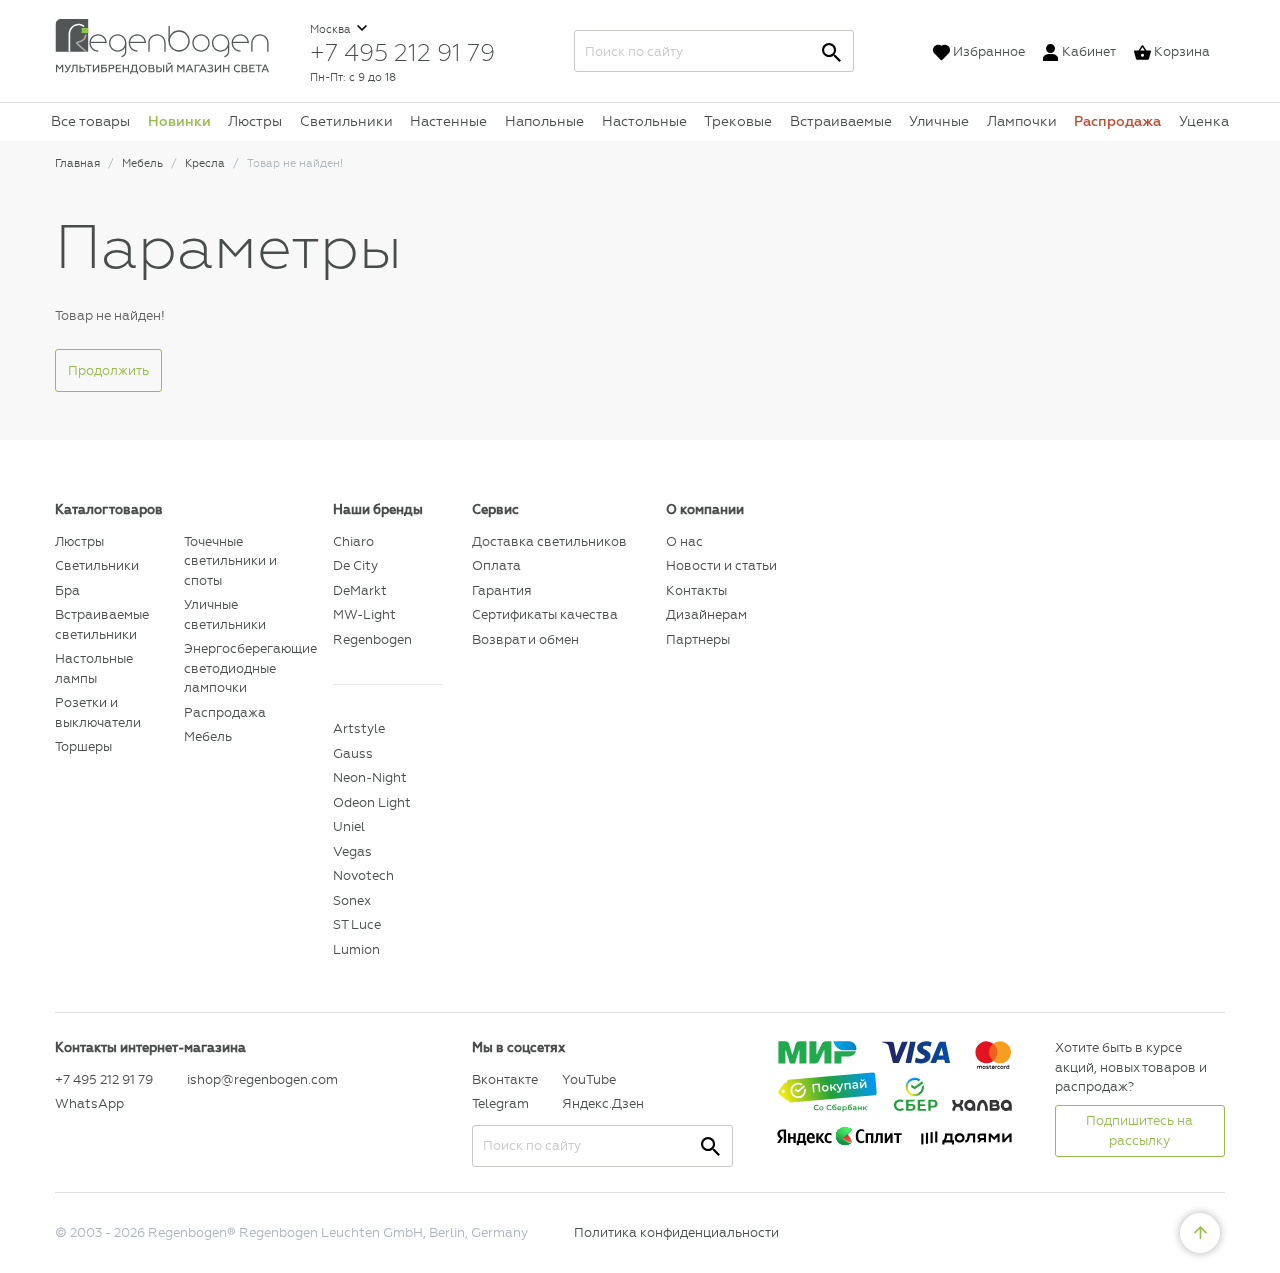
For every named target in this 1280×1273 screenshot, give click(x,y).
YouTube (589, 1079)
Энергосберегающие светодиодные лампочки (243, 668)
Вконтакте (505, 1079)
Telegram (500, 1103)
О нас (684, 541)
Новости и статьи (721, 565)
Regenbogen (372, 639)
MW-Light (364, 614)
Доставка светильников (549, 541)
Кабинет (1089, 51)
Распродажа (1117, 121)
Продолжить (108, 370)
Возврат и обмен (525, 639)
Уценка (1204, 121)
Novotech (363, 875)
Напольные (544, 121)
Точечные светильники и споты (230, 561)
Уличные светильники (225, 614)
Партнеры (698, 639)
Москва (332, 29)
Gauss (353, 753)
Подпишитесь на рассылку (1139, 1130)
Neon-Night (370, 777)
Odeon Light (372, 802)
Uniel (349, 826)
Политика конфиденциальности (676, 1232)
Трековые (738, 121)
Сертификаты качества (545, 614)
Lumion (356, 949)
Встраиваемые (841, 121)
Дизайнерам (706, 614)
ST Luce (357, 924)
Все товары (90, 121)
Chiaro (353, 541)
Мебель (208, 736)
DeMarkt (360, 590)
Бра (67, 590)
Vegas (352, 851)
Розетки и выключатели (98, 712)
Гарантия (501, 590)
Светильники (346, 121)
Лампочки (1022, 121)
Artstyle (359, 728)
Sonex (352, 900)
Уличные (939, 121)
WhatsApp (89, 1103)
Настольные (644, 121)
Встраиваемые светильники (102, 624)
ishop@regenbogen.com (248, 1079)
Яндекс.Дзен (602, 1103)
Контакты (696, 590)
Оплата (496, 565)
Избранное (989, 51)
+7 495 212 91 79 (402, 52)
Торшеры (83, 746)
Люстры (255, 121)
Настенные (448, 121)
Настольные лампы (94, 668)
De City (355, 565)
